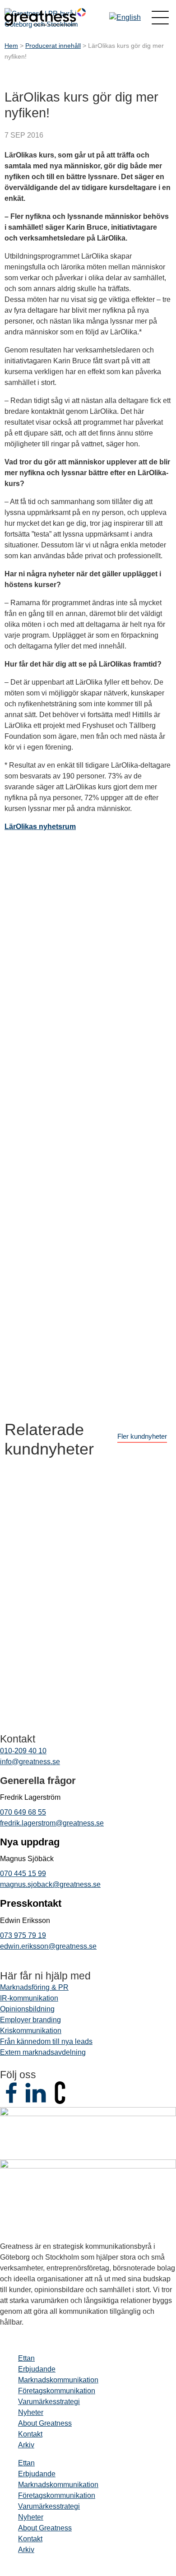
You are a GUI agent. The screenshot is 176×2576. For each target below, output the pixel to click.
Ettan (26, 2358)
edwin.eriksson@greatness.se (48, 1946)
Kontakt (30, 2434)
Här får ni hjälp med (45, 1976)
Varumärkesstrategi (49, 2402)
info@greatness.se (30, 1762)
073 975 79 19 (23, 1935)
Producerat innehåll (53, 46)
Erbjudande (37, 2369)
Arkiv (26, 2445)
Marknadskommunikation (58, 2380)
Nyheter (31, 2412)
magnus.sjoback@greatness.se (50, 1884)
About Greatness (45, 2423)
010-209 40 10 (23, 1751)
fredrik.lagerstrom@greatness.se (52, 1823)
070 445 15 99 (23, 1874)
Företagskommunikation (57, 2391)
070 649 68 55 (23, 1812)
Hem (11, 46)
